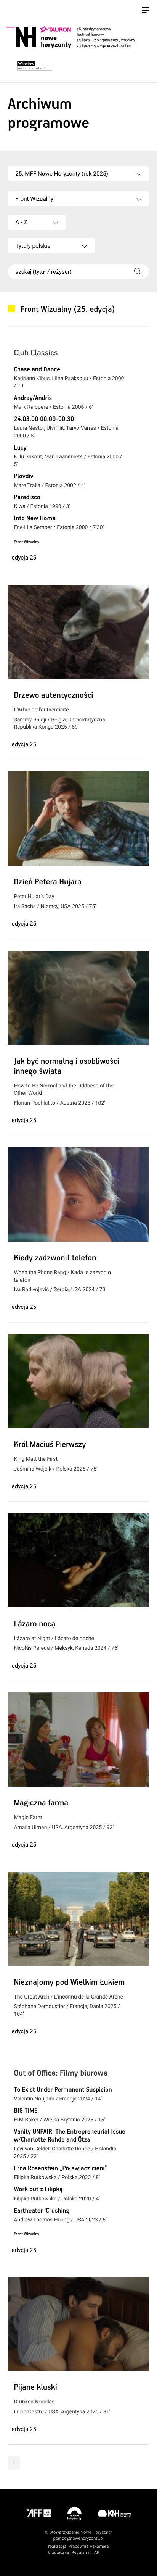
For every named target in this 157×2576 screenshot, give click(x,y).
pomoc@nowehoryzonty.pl (79, 2538)
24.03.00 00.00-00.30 (44, 419)
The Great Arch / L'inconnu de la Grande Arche (68, 1997)
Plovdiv (23, 477)
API (97, 2553)
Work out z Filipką (38, 2190)
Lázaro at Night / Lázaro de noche (54, 1639)
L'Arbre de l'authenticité (41, 710)
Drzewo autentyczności (53, 696)
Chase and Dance (37, 370)
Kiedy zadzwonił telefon (55, 1258)
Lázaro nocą (34, 1624)
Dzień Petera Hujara (47, 882)
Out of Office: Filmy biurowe (61, 2074)
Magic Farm (28, 1818)
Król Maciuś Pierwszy (50, 1445)
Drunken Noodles (34, 2402)
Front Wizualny (26, 542)
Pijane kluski (35, 2388)
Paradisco (27, 498)
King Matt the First (36, 1459)
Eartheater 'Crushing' (42, 2211)
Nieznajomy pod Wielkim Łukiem (69, 1983)
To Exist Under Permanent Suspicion (63, 2090)
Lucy (20, 448)
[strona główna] (77, 37)
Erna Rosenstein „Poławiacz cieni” (60, 2169)
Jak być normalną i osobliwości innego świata (66, 1067)
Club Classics (36, 353)
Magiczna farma (41, 1803)
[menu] (146, 11)
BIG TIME (26, 2111)
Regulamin (82, 2553)
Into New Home (34, 519)
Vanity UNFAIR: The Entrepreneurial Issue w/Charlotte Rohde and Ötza (70, 2136)
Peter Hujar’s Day (34, 897)
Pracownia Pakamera (89, 2546)
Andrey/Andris (33, 398)
